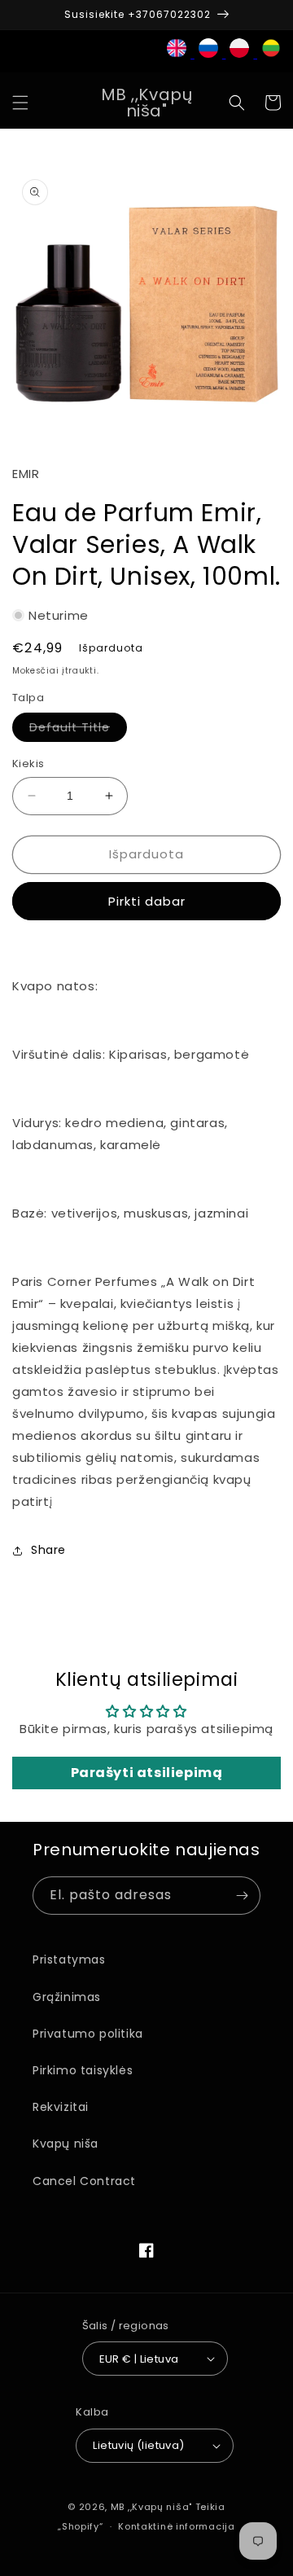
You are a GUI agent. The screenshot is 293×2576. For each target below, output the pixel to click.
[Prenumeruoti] (242, 1896)
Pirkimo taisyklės (83, 2070)
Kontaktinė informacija (176, 2526)
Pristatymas (69, 1959)
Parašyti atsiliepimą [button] (147, 1773)
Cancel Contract (84, 2181)
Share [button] (48, 1550)
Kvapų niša (66, 2144)
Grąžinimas (67, 1997)
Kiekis (28, 764)
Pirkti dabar (147, 901)
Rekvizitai (61, 2107)
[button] (20, 103)
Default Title (78, 730)
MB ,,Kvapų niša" (151, 2507)
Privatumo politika (88, 2034)
